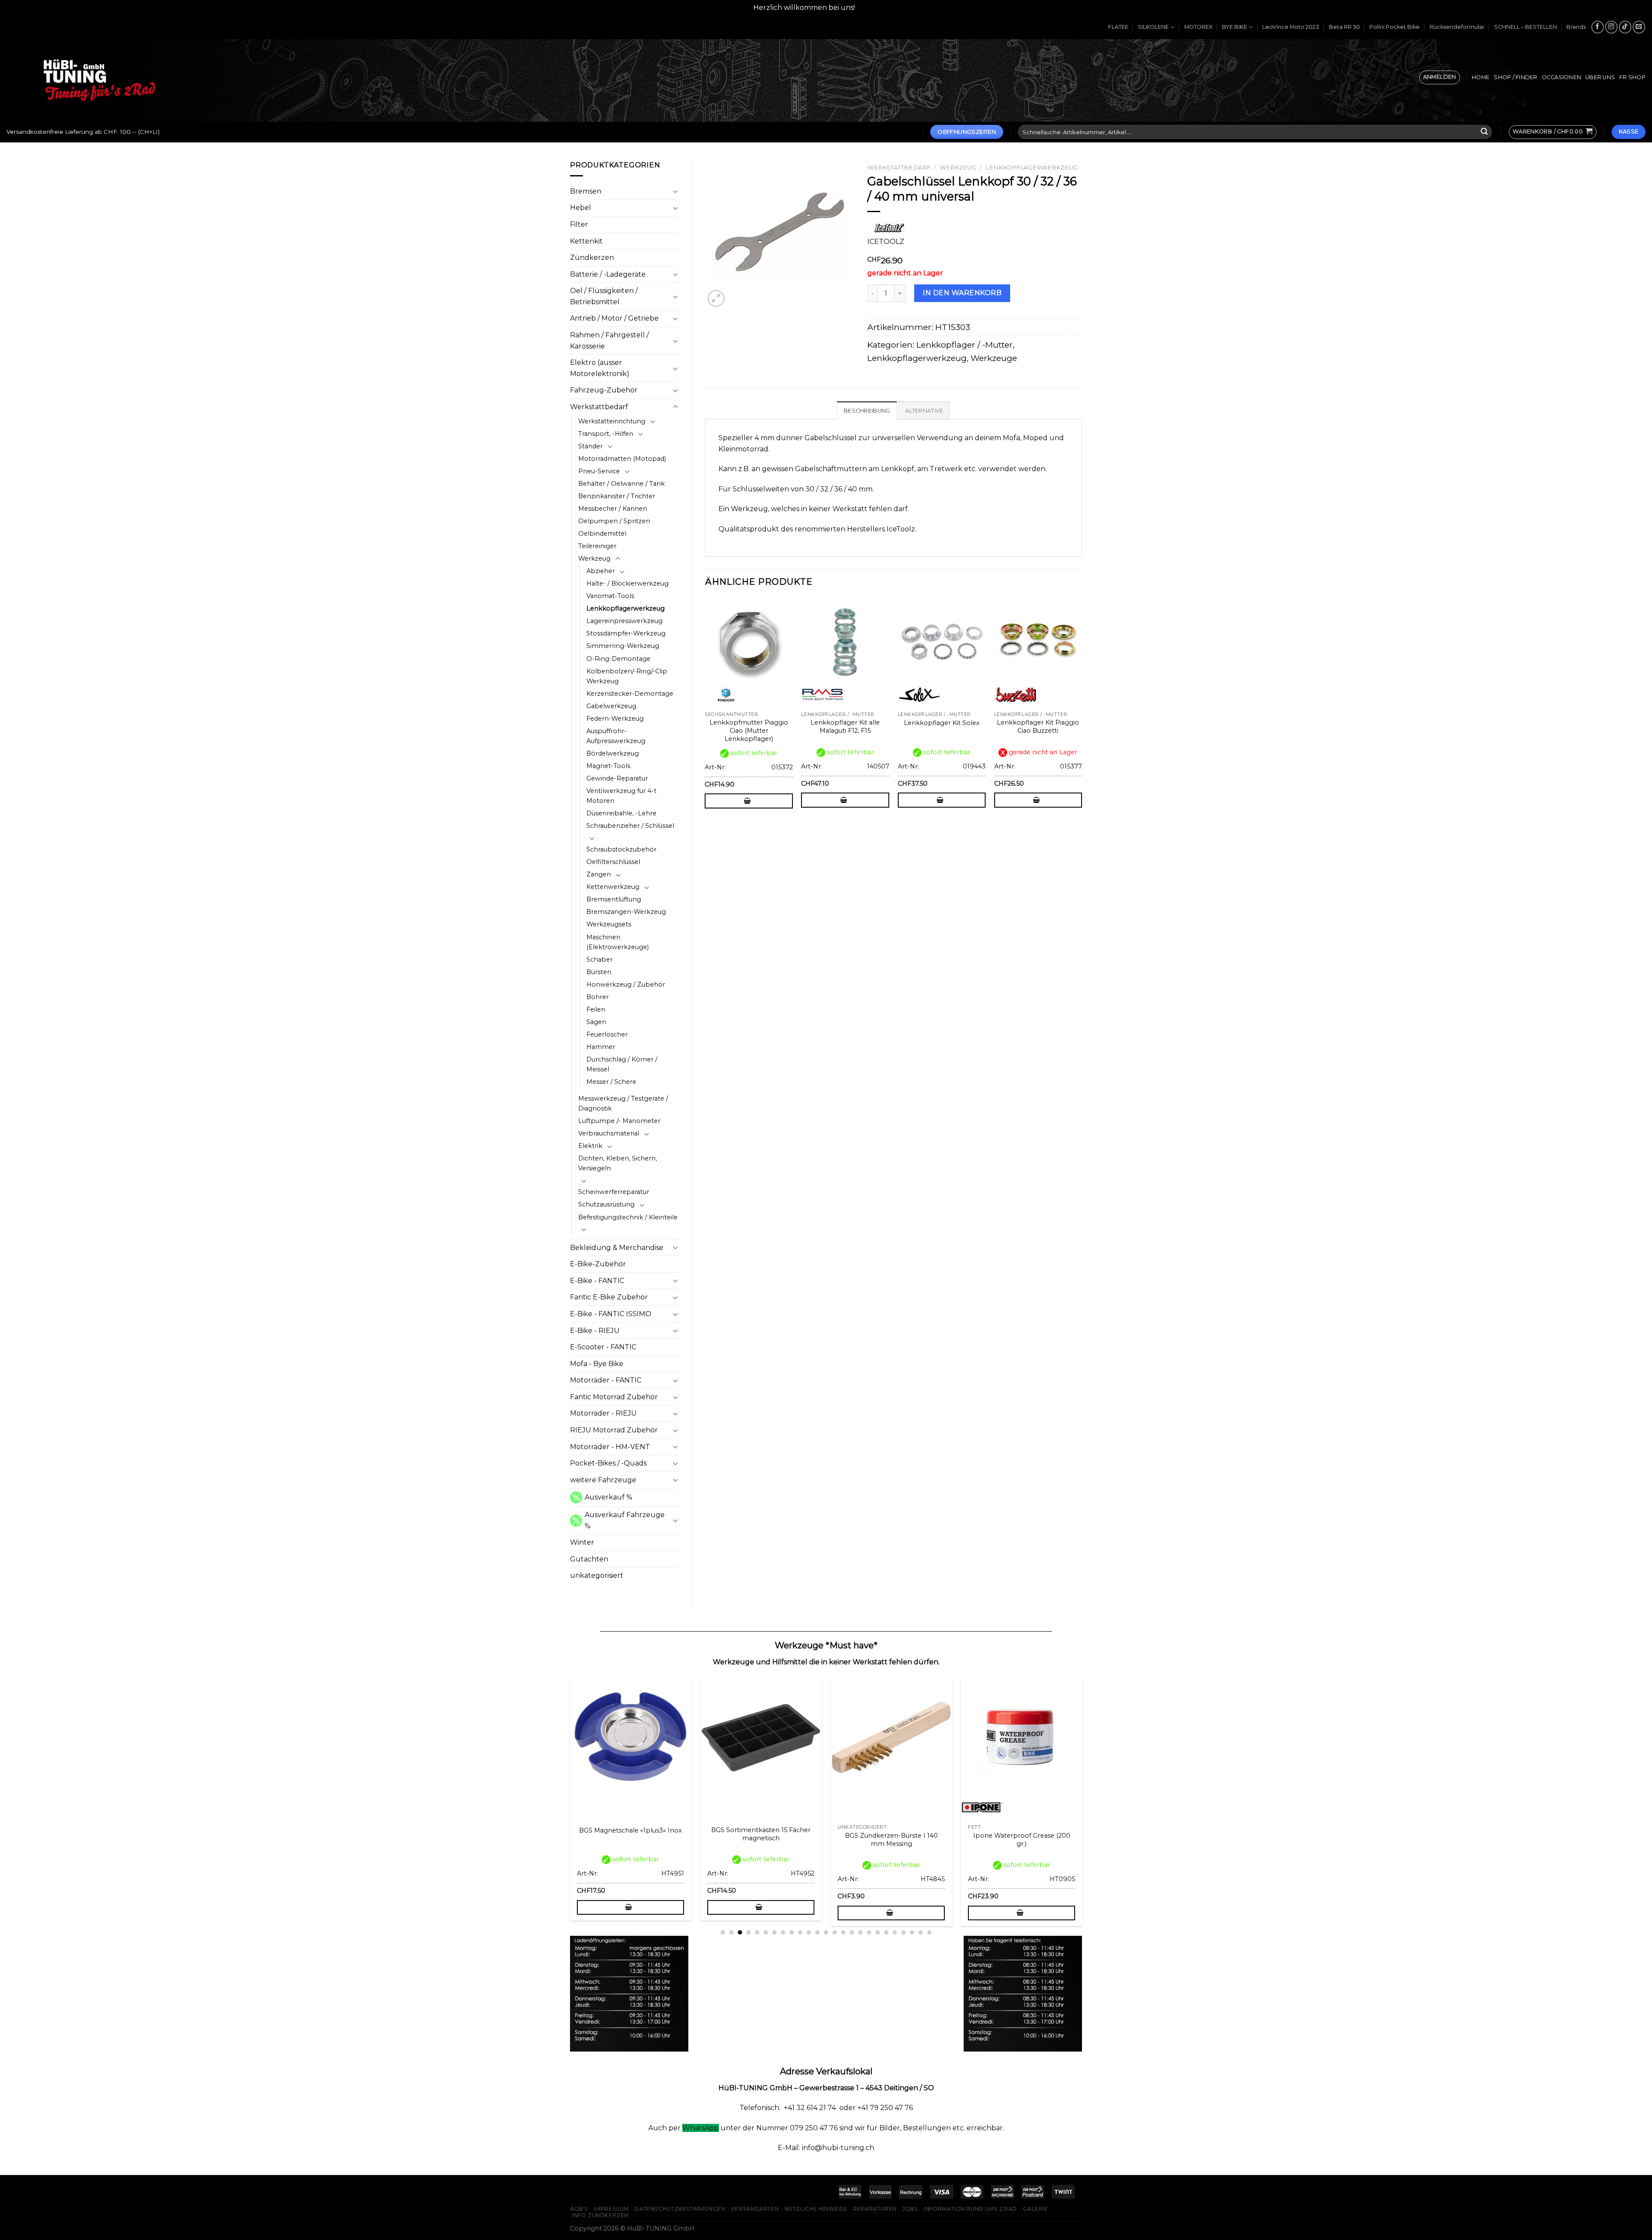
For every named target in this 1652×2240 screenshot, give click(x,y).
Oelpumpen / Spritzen (614, 521)
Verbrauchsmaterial (609, 1133)
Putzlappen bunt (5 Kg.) (788, 1836)
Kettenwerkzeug (613, 887)
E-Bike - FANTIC (597, 1281)
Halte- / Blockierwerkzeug (627, 583)
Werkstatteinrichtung (612, 421)
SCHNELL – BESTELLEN (1526, 27)
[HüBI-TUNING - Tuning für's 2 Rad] (99, 80)
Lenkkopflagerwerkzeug (626, 608)
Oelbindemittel (602, 534)
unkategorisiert (597, 1575)
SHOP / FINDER (1515, 77)
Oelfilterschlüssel (613, 862)
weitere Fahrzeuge (603, 1480)
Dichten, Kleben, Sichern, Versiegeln (618, 1163)
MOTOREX (1198, 27)
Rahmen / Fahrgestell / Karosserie (609, 341)
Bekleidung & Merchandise (617, 1248)
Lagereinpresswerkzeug (624, 621)
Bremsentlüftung (614, 899)
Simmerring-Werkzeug (623, 646)
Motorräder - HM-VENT (610, 1447)
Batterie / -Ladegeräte (608, 274)
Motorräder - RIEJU (603, 1413)
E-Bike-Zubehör (598, 1264)
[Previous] (706, 710)
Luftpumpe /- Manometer (619, 1121)
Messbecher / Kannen (613, 509)
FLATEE (1118, 27)
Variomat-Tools (610, 596)
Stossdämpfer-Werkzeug (626, 633)
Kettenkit (586, 241)
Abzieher (601, 571)
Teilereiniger (597, 546)
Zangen (599, 874)
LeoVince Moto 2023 (1291, 27)
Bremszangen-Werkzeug (626, 912)
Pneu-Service (599, 471)
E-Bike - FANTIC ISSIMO (611, 1314)
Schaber (599, 960)
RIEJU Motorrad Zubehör (614, 1430)
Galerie (1035, 2209)
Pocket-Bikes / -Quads (608, 1463)
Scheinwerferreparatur (614, 1192)
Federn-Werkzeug (615, 719)
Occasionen (1562, 77)
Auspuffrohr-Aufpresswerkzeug (616, 736)
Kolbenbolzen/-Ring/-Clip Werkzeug (627, 676)
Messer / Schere (611, 1082)
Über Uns (1600, 77)
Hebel (581, 208)
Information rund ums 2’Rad (970, 2209)
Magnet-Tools (608, 766)
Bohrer (598, 997)
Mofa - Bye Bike (597, 1364)
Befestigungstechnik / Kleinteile (628, 1217)
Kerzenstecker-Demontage (630, 694)
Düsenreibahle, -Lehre (621, 813)
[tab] (867, 410)
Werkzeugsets (609, 924)
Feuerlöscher (607, 1034)
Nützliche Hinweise (816, 2209)
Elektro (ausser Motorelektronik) (600, 368)
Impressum (611, 2209)
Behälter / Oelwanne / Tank (621, 484)
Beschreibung (867, 411)
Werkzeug (594, 558)
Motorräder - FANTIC (606, 1380)
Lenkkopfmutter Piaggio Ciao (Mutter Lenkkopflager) (749, 730)
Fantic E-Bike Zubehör (609, 1297)
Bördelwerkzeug (613, 753)
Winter (582, 1542)
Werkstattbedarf (599, 407)
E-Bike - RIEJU (595, 1331)
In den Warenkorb (962, 293)
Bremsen (586, 191)
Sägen (596, 1022)
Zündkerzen (592, 258)
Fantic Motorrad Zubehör (614, 1397)
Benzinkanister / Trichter (617, 496)
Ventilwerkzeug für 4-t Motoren (621, 796)
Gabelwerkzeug (611, 706)
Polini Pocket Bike (1395, 27)
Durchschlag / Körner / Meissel (622, 1064)
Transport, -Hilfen (606, 434)
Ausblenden (878, 8)
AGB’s (579, 2209)
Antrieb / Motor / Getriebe (614, 318)
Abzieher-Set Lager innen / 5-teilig (658, 1840)
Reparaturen (875, 2209)
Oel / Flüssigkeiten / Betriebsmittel (604, 296)
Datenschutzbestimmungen (680, 2209)
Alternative (924, 411)
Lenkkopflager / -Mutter (965, 345)
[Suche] (1484, 132)
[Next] (1082, 710)
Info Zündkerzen (600, 2215)
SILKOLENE (1153, 27)
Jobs (910, 2209)
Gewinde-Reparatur (617, 778)
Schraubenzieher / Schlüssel (630, 826)
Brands (1576, 27)
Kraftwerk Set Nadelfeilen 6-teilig (1049, 1836)
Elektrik (590, 1146)
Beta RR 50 (1344, 27)
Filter (579, 224)
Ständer (590, 446)
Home (1481, 77)
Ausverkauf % (609, 1497)
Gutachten (589, 1559)
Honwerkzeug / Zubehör (626, 984)
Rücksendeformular (1457, 27)
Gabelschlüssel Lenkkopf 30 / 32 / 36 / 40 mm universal (919, 1840)
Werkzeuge (994, 358)
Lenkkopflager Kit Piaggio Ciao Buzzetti (1038, 727)
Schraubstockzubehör (621, 849)
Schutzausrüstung (606, 1204)
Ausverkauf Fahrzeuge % (625, 1520)
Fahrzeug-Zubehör (604, 390)
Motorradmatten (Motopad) (622, 459)
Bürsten (599, 972)
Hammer (601, 1047)
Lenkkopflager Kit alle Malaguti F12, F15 (845, 727)
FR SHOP (1632, 77)
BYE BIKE (1234, 27)
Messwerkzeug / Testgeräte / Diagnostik (623, 1103)
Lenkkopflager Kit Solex (942, 723)
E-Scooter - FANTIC (603, 1347)
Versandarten (755, 2209)
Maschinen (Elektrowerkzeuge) (618, 942)
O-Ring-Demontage (618, 659)
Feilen (596, 1009)
